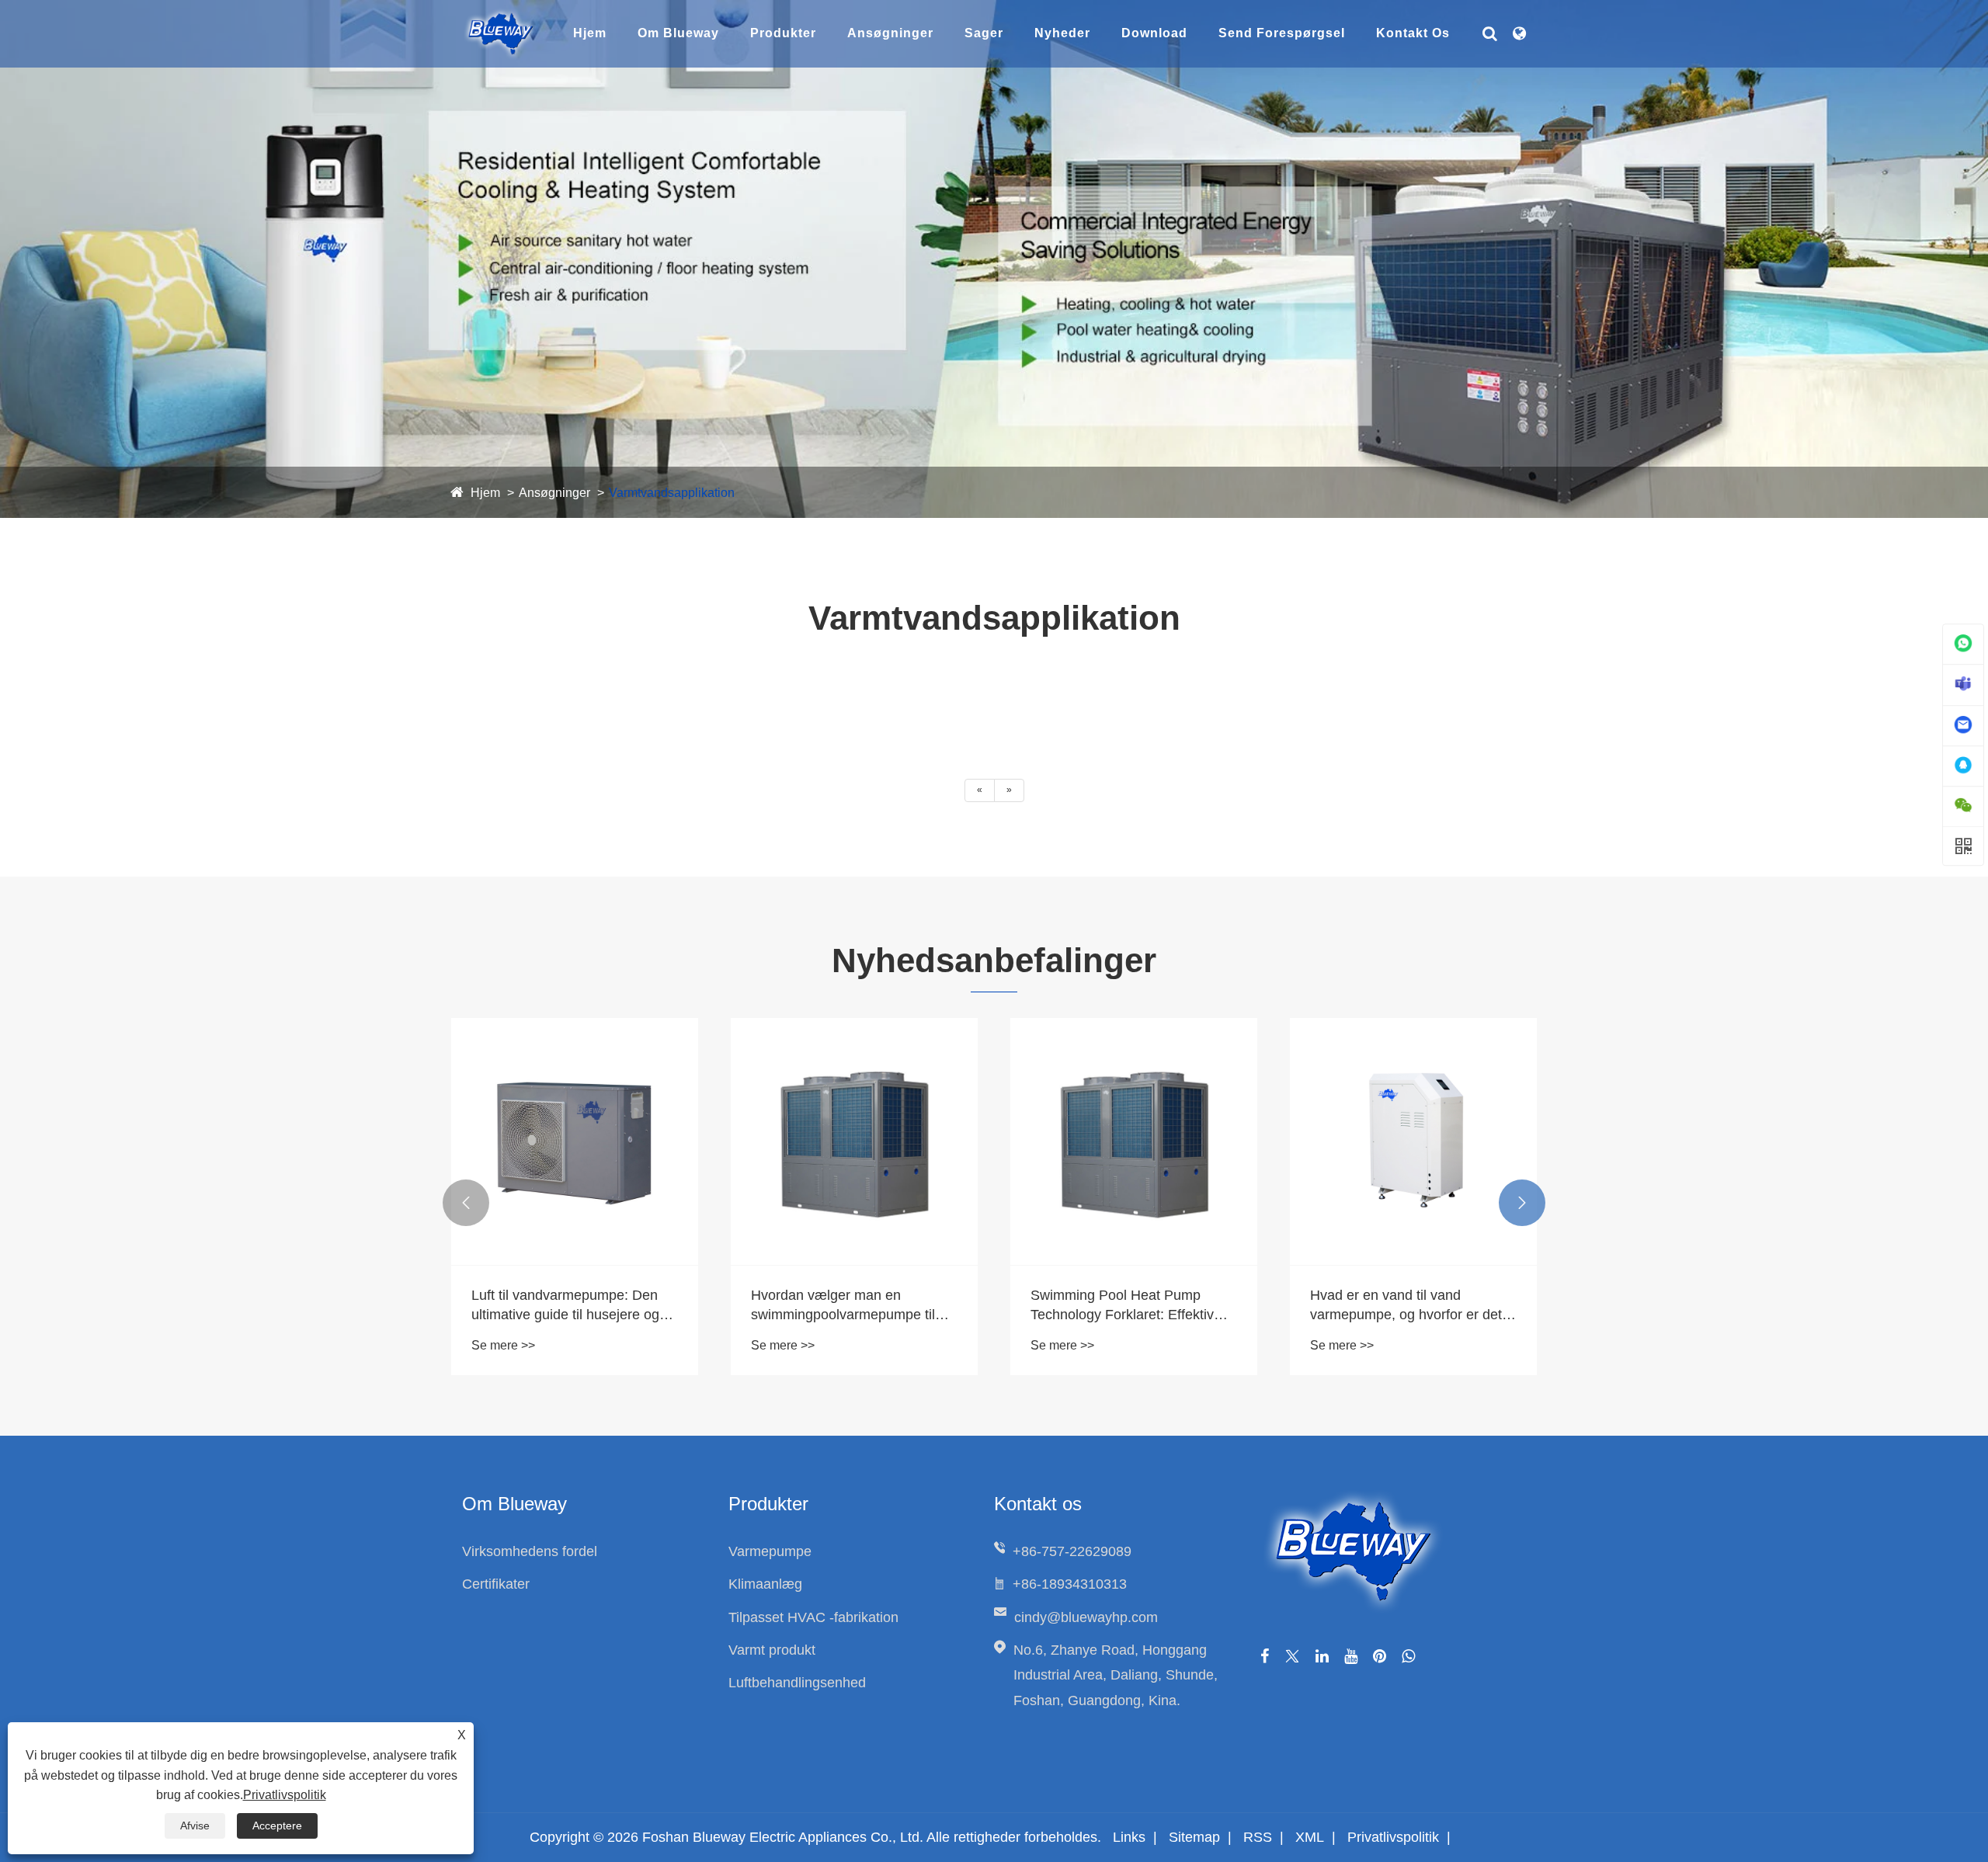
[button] (466, 1203)
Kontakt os (1413, 33)
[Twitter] (1292, 1656)
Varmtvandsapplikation (672, 493)
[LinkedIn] (1322, 1656)
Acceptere (277, 1826)
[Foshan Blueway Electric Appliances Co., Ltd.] (501, 15)
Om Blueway (678, 33)
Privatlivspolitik (1393, 1837)
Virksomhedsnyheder (1102, 56)
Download (1154, 33)
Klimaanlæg (765, 1584)
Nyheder (1062, 33)
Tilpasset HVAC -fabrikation (813, 1617)
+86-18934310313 (1070, 1584)
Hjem (590, 33)
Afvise (195, 1826)
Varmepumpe (770, 1551)
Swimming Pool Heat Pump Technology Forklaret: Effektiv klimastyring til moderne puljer (1123, 1306)
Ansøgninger (890, 33)
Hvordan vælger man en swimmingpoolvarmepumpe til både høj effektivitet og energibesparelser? (843, 1306)
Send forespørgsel (1282, 33)
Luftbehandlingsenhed (797, 1683)
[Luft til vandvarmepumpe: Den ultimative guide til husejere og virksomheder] (575, 1141)
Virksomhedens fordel (709, 56)
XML (1310, 1837)
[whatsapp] (1408, 1656)
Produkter (783, 33)
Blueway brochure (1183, 56)
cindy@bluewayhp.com (1086, 1617)
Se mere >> (503, 1345)
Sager (984, 33)
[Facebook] (1265, 1656)
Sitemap (1194, 1837)
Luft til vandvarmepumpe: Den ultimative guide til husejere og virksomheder (565, 1306)
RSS (1258, 1837)
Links (1129, 1837)
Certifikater (496, 1584)
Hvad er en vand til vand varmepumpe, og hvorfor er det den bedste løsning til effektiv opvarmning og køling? (1406, 1306)
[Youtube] (1351, 1656)
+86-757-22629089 (1072, 1551)
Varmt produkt (772, 1650)
